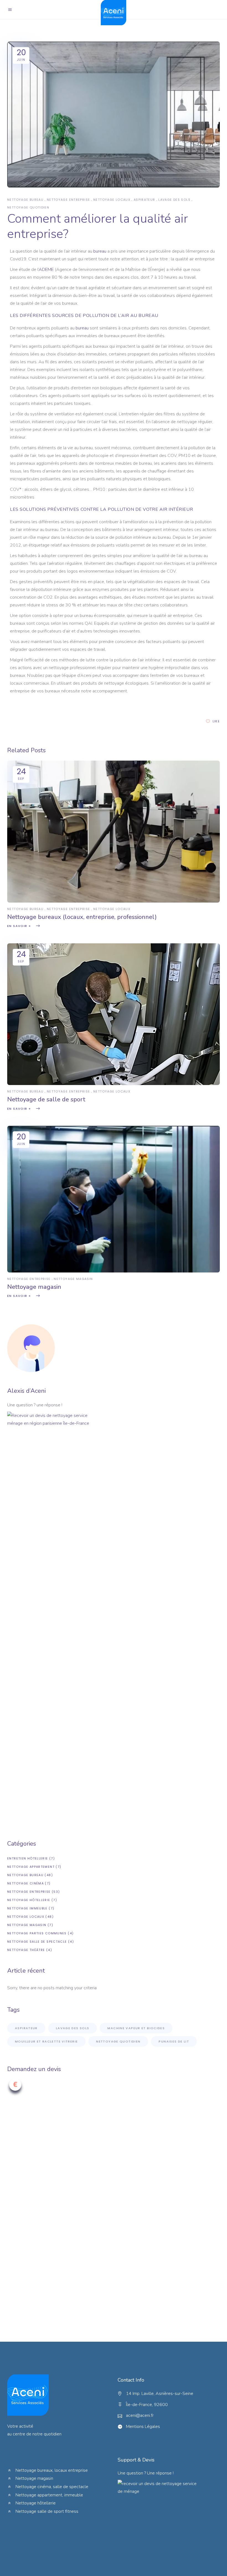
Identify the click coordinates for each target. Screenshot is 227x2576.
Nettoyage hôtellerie (29, 1900)
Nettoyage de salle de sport (46, 1099)
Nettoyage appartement (31, 1867)
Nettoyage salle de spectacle (37, 1942)
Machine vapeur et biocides (136, 2028)
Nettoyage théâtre (26, 1950)
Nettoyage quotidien (28, 207)
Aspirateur (145, 200)
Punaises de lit (174, 2041)
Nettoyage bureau (25, 200)
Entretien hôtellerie (28, 1858)
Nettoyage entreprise (69, 200)
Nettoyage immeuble (27, 1908)
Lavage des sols (174, 200)
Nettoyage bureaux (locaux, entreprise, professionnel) (82, 917)
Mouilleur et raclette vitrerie (46, 2041)
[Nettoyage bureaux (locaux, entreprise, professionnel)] (114, 901)
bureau (100, 251)
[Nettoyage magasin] (114, 1271)
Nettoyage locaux (112, 200)
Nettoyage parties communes (37, 1933)
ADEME (46, 270)
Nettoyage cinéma (25, 1883)
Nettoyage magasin (73, 1279)
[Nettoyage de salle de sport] (114, 1084)
